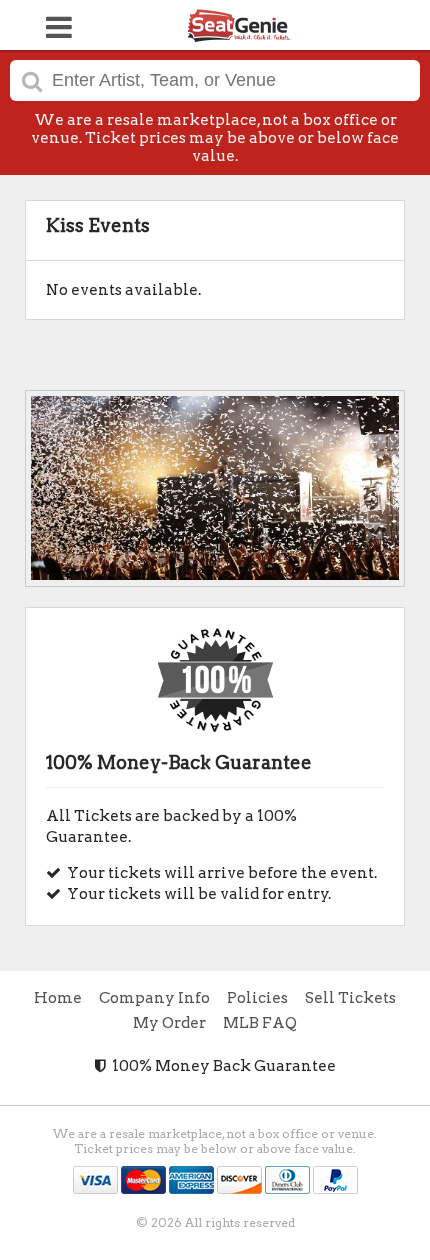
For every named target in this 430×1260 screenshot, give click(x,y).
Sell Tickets (350, 998)
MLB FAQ (260, 1023)
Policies (257, 998)
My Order (169, 1023)
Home (58, 998)
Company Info (154, 998)
